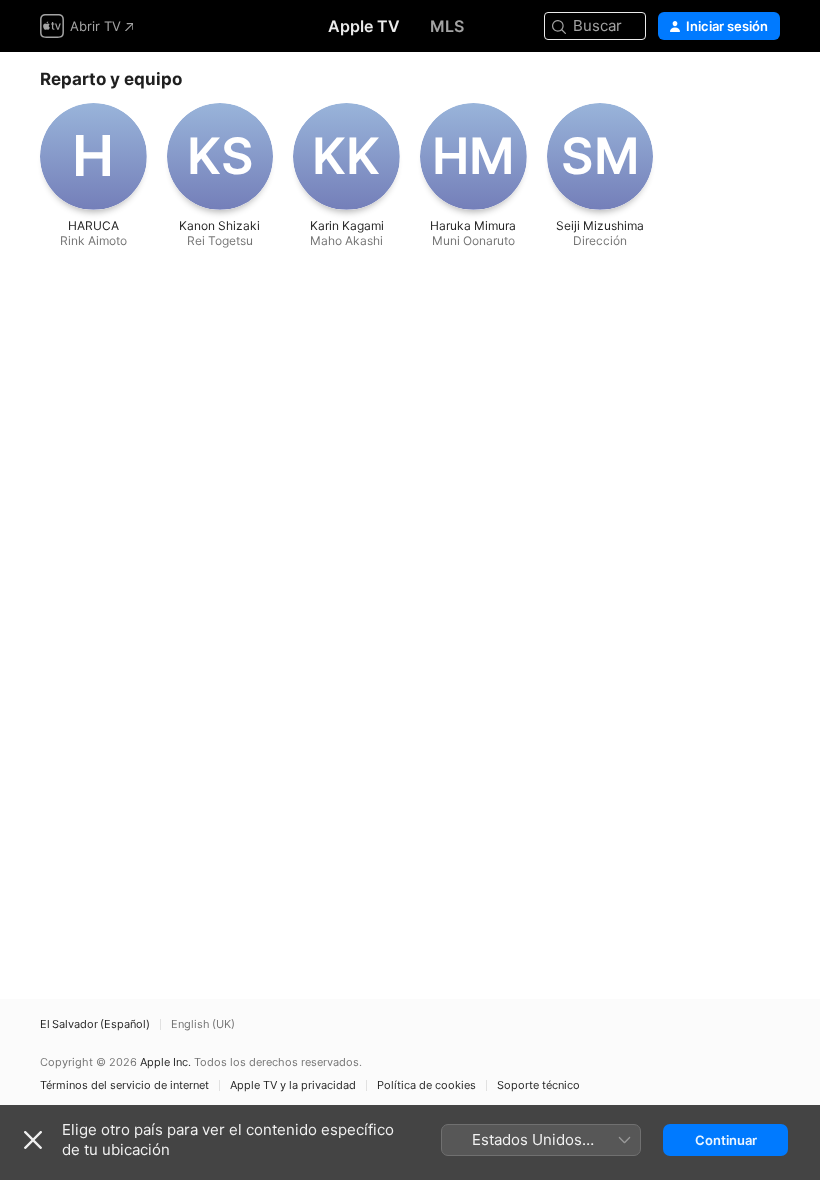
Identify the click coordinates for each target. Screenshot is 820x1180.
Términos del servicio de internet (124, 1085)
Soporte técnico (538, 1085)
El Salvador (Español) (95, 1024)
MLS (447, 26)
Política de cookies (426, 1085)
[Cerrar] (33, 1140)
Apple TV (364, 26)
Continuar (726, 1140)
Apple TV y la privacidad (293, 1085)
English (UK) (203, 1024)
